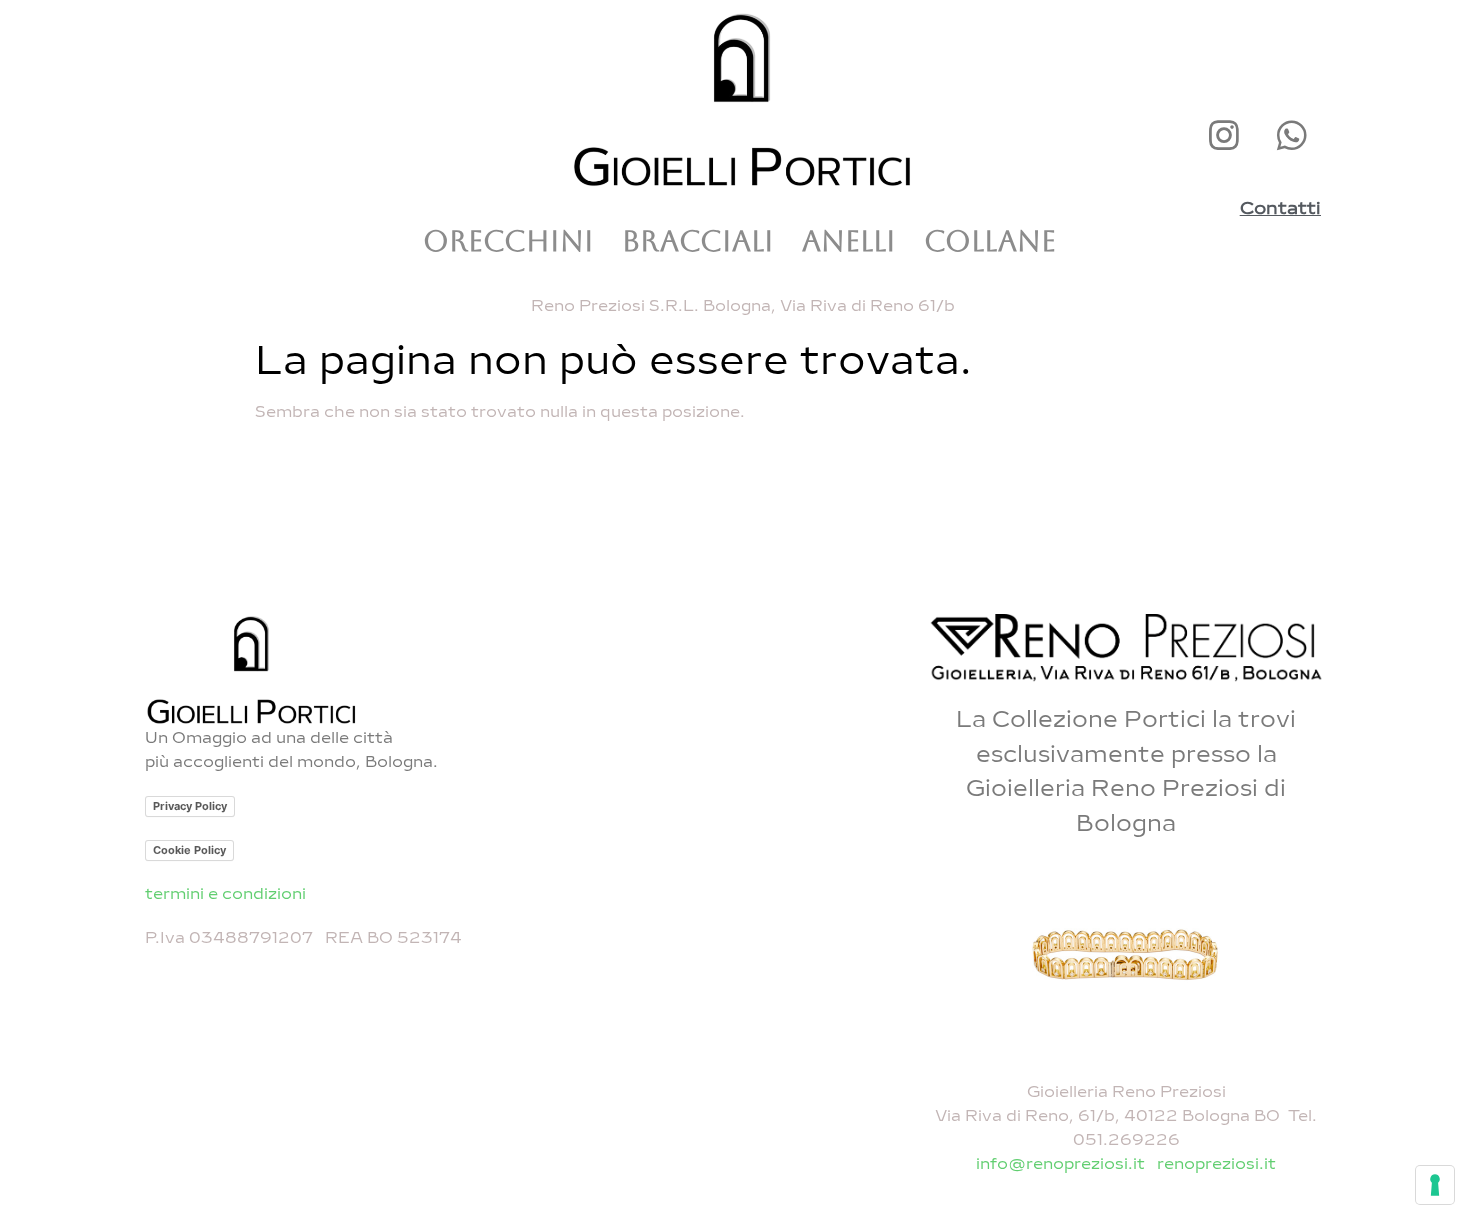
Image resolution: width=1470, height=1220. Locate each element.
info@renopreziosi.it (1062, 1163)
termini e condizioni (225, 893)
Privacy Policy (190, 806)
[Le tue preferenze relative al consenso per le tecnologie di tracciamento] (1435, 1185)
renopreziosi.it (1216, 1163)
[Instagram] (1224, 135)
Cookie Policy (189, 850)
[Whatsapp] (1292, 135)
